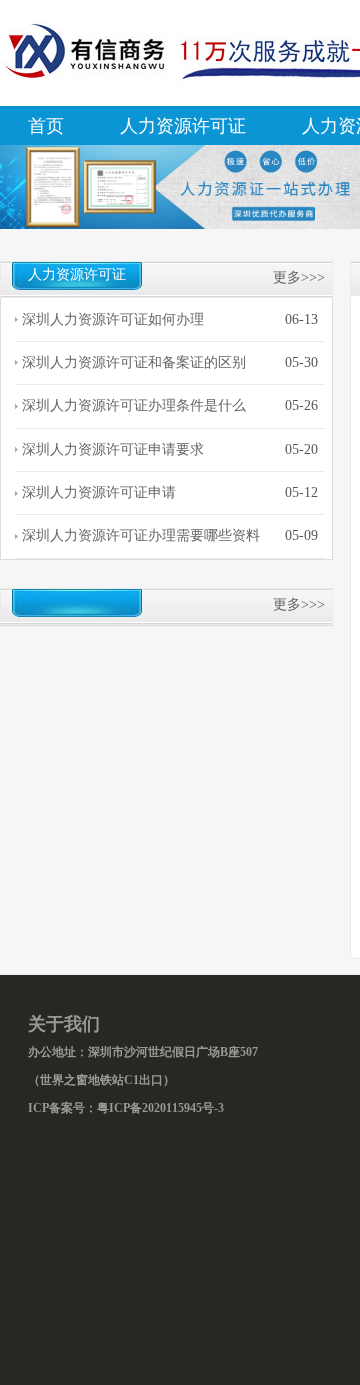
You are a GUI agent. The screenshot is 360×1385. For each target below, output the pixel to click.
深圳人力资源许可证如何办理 (113, 319)
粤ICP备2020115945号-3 (160, 1108)
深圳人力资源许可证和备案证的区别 (134, 362)
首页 (46, 126)
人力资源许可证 (183, 126)
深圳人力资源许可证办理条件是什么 (134, 405)
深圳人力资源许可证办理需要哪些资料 (141, 535)
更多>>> (299, 277)
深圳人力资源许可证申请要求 (113, 449)
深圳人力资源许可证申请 (99, 492)
